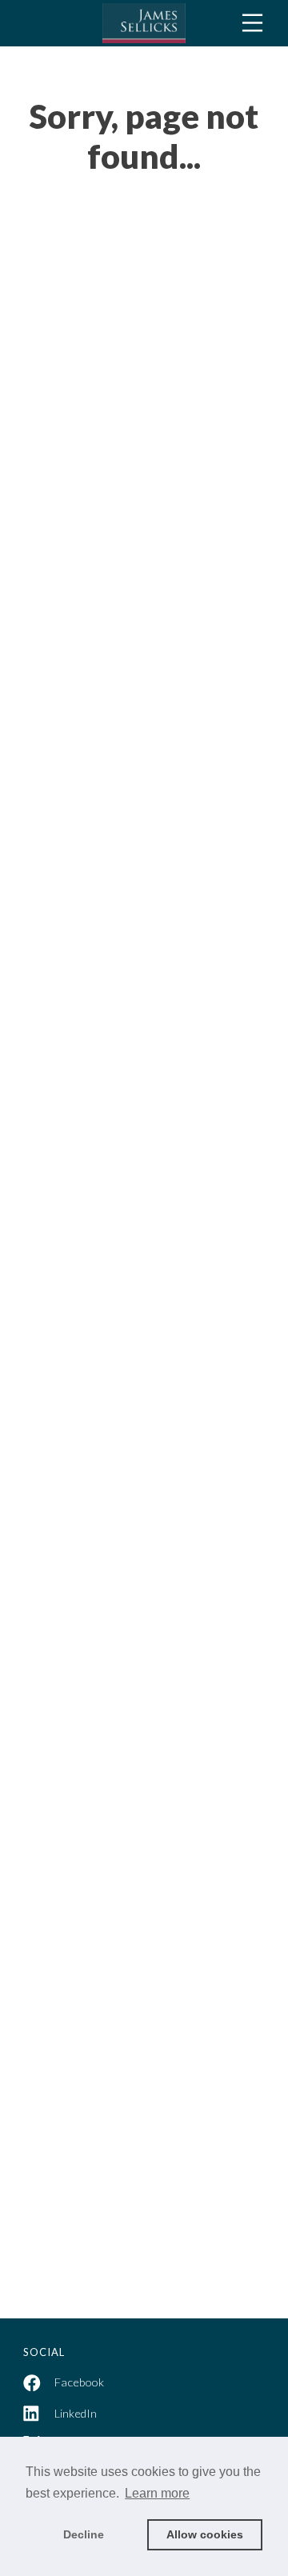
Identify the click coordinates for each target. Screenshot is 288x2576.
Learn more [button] (157, 2493)
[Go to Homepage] (144, 23)
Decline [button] (84, 2534)
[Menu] (252, 23)
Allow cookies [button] (205, 2534)
